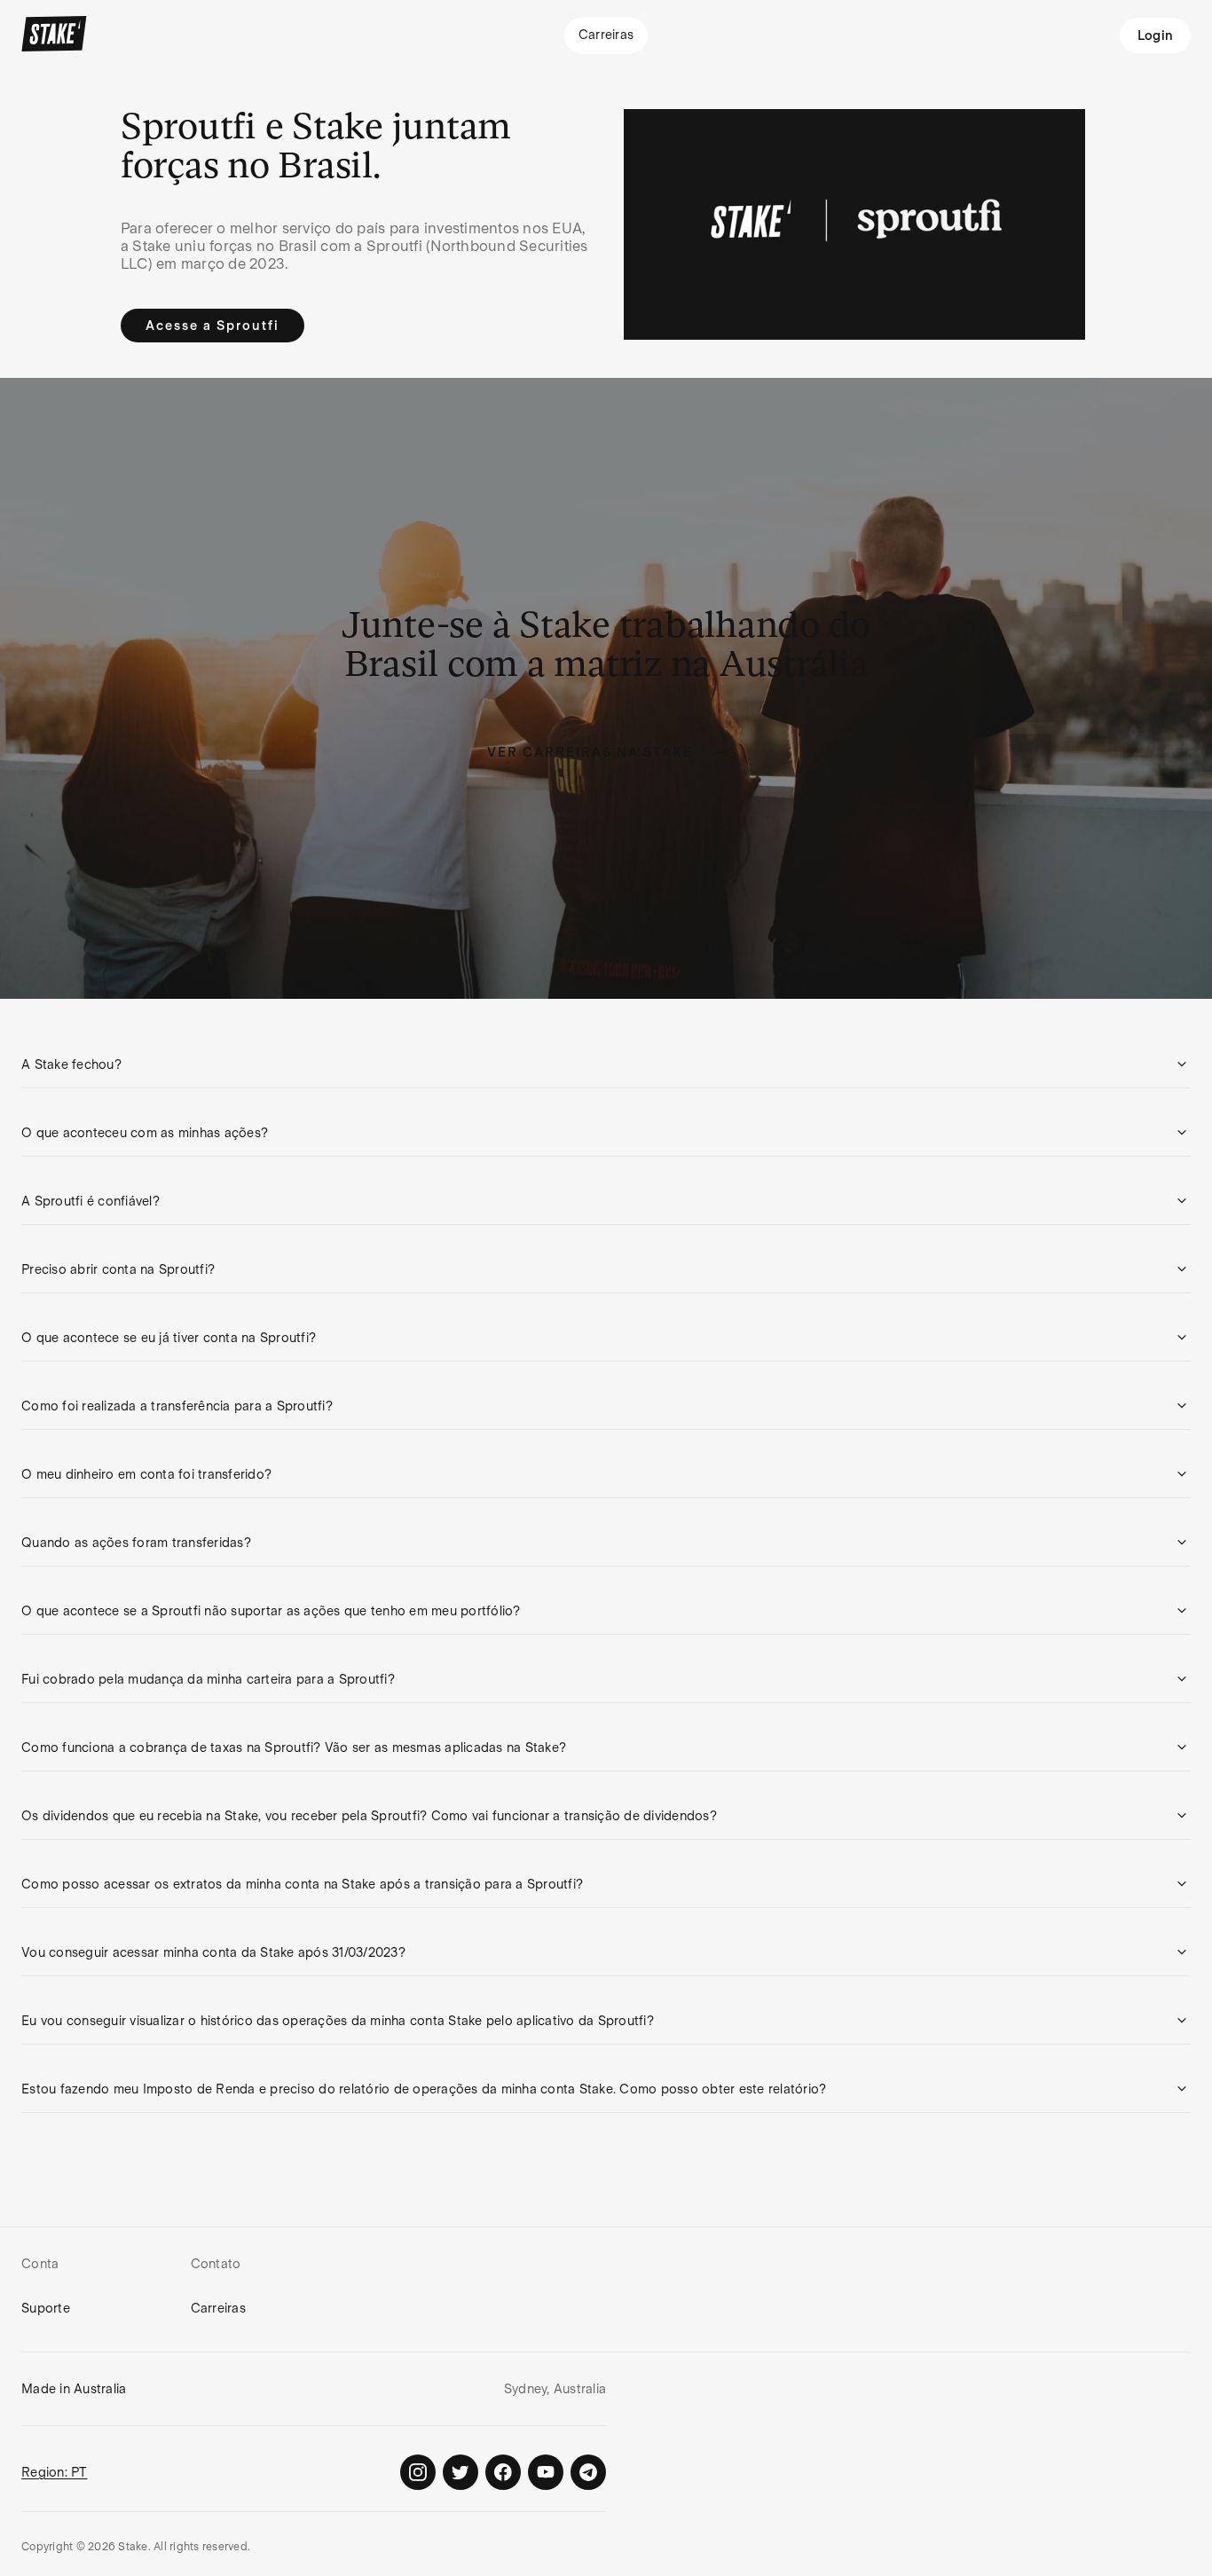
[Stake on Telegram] (588, 2472)
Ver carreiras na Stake (590, 752)
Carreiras (218, 2308)
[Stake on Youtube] (546, 2472)
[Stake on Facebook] (503, 2472)
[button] (606, 1064)
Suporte (46, 2308)
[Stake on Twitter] (460, 2472)
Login (1155, 35)
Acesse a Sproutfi (212, 326)
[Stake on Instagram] (418, 2472)
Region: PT (55, 2472)
